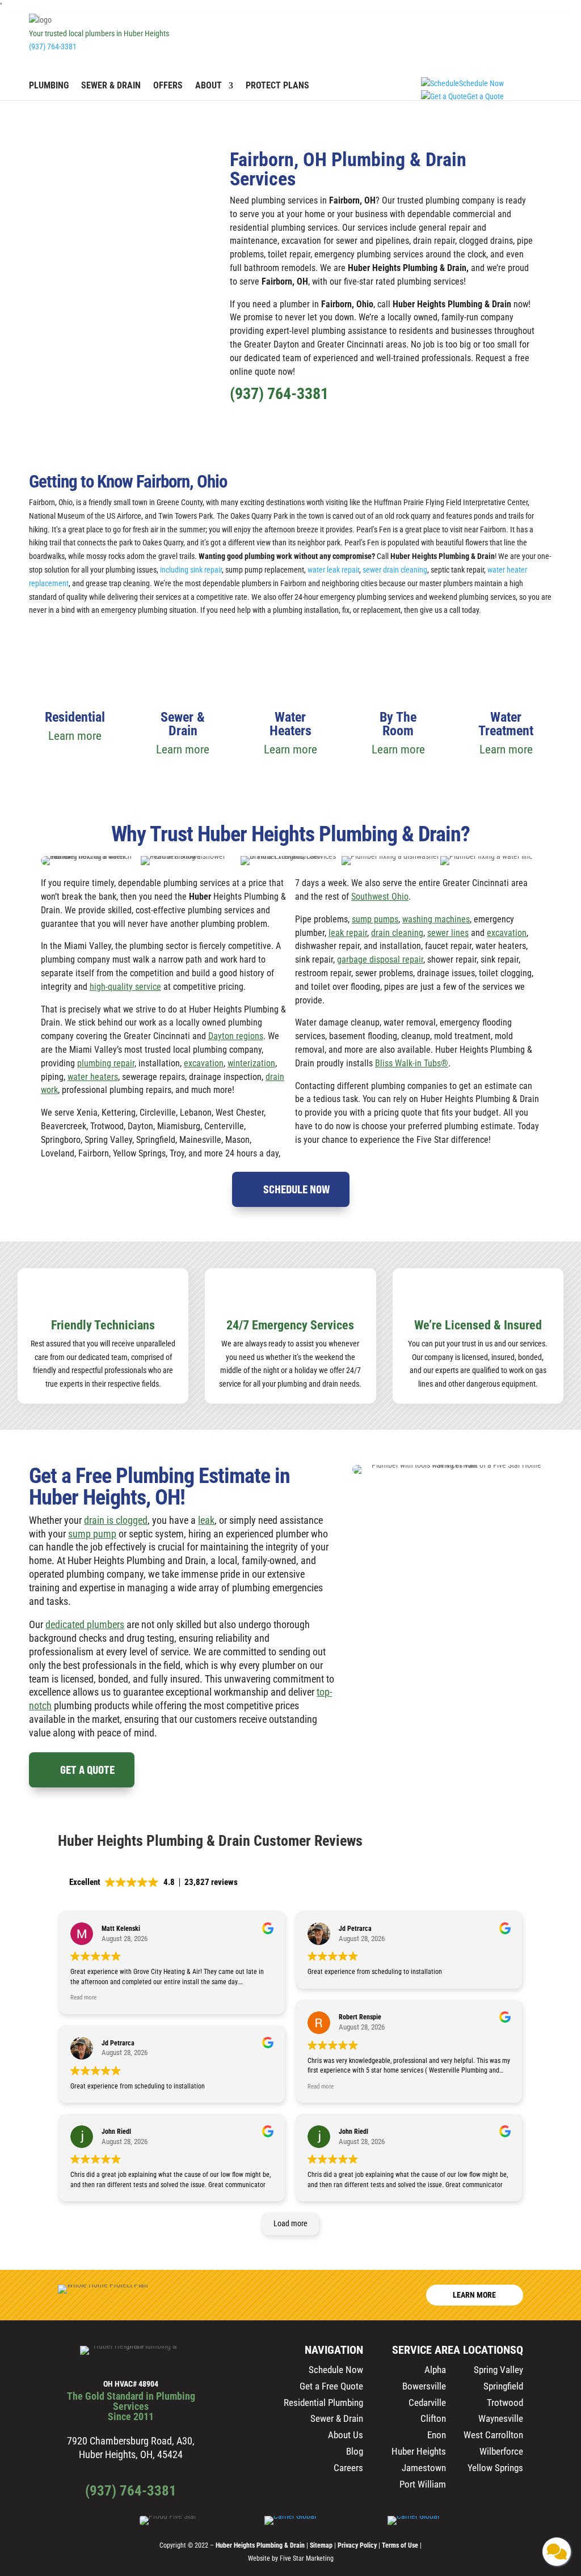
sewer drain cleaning (395, 570)
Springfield (503, 2386)
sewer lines (448, 933)
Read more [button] (83, 1997)
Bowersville (424, 2386)
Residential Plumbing (323, 2403)
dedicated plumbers (85, 1624)
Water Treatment (506, 724)
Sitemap (321, 2545)
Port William (423, 2484)
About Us (346, 2435)
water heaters (93, 1077)
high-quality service (125, 987)
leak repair (348, 933)
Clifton (433, 2418)
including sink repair (191, 570)
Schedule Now (296, 1189)
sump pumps (375, 919)
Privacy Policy (357, 2545)
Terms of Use (401, 2545)
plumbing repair (106, 1063)
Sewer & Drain (111, 86)
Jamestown (424, 2468)
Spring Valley (498, 2370)
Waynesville (501, 2418)
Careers (348, 2468)
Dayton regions (236, 1036)
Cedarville (427, 2403)
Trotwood (505, 2403)
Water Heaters (290, 724)
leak (206, 1520)
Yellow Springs (495, 2468)
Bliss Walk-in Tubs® (412, 1063)
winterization (251, 1063)
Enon (437, 2435)
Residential (75, 717)
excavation (204, 1063)
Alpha (435, 2370)
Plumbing (49, 86)
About (209, 86)
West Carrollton (493, 2435)
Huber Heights (419, 2451)
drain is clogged (116, 1520)
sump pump (92, 1534)
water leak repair (333, 570)
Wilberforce (501, 2451)
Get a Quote (87, 1770)
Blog (355, 2451)
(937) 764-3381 (53, 46)
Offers (168, 86)
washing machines (436, 919)
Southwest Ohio (380, 897)
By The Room (398, 724)
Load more (290, 2223)
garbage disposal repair (380, 959)
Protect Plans (277, 86)
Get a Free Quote (331, 2386)
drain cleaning (397, 933)
